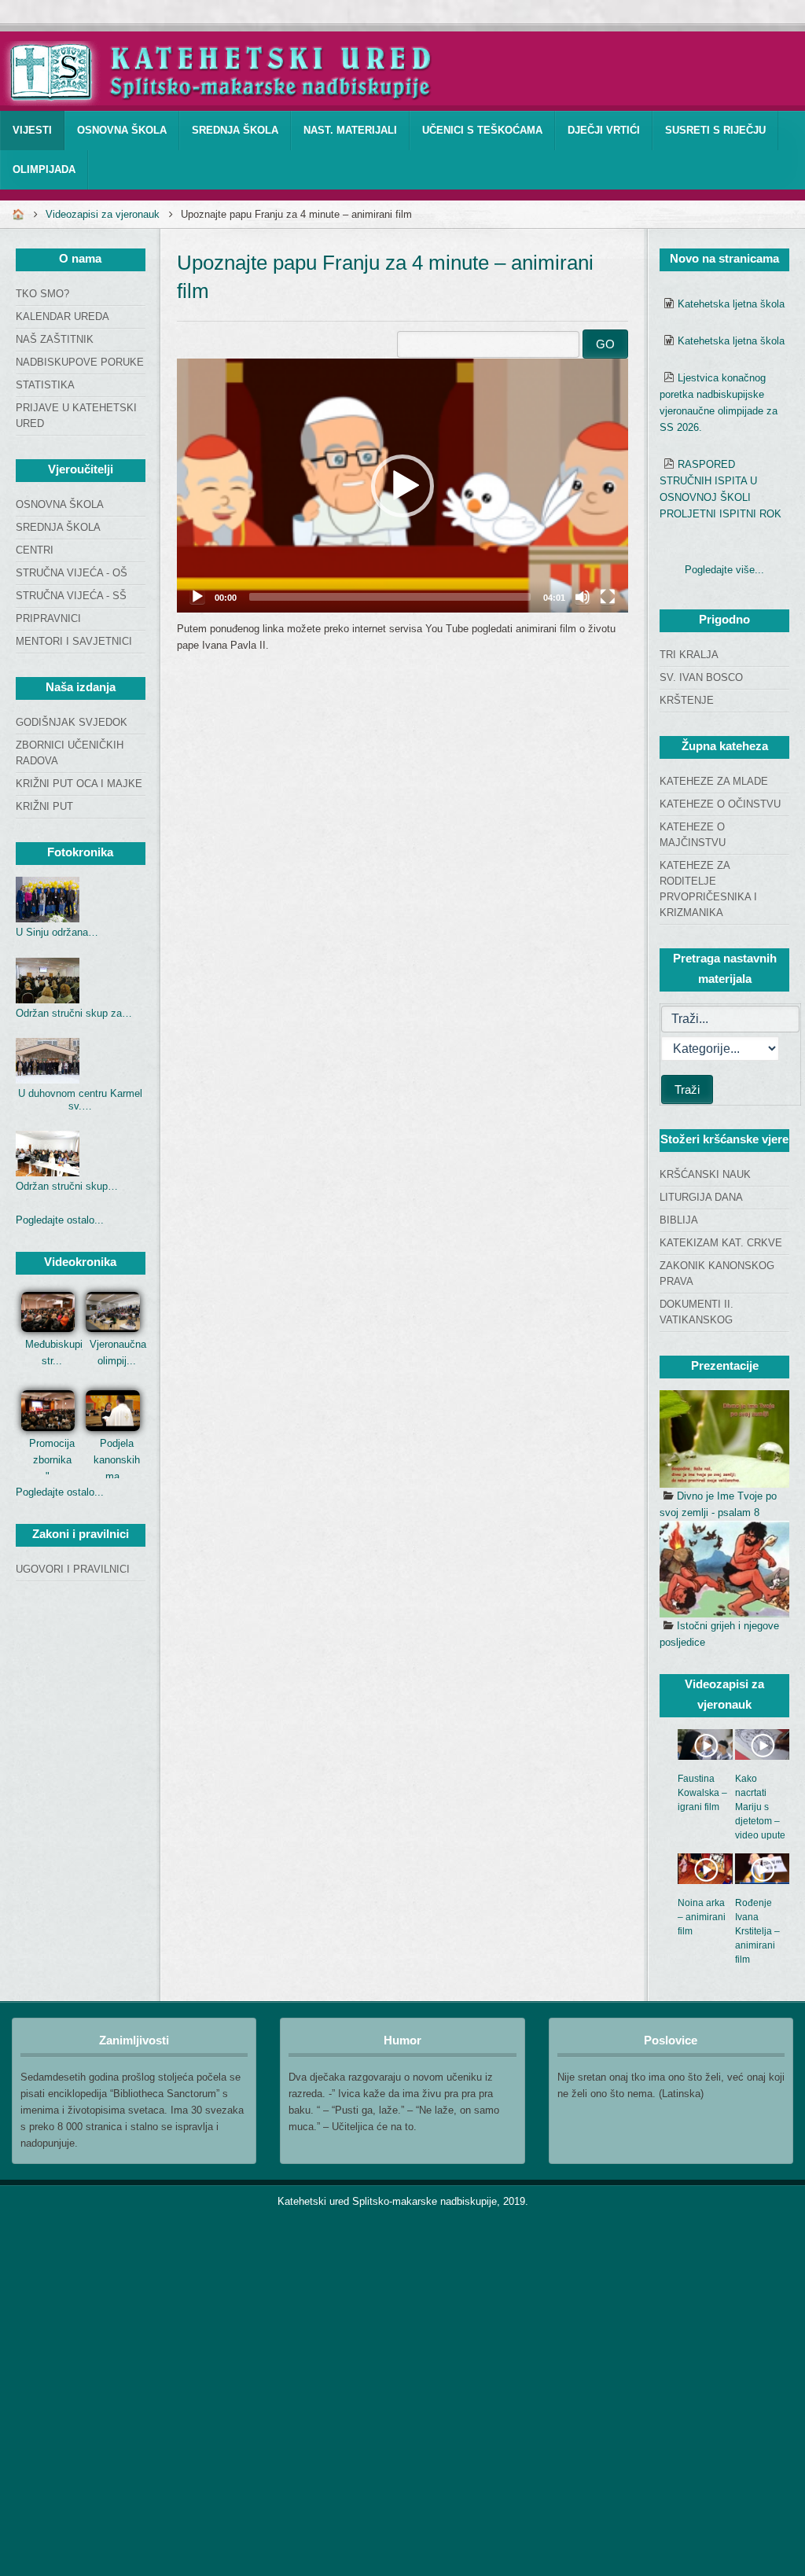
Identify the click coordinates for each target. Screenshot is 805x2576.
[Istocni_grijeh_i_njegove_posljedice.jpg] (724, 1570)
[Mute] (583, 597)
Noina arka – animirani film (702, 1917)
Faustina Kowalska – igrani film (702, 1793)
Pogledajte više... (724, 570)
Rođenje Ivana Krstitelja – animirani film (757, 1931)
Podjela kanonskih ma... (117, 1460)
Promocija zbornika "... (52, 1460)
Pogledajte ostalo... (60, 1220)
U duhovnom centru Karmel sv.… (80, 1100)
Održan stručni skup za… (74, 1013)
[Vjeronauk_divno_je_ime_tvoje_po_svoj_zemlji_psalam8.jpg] (724, 1439)
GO (605, 344)
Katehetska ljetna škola (731, 304)
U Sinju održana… (57, 932)
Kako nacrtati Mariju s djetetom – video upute (760, 1807)
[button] (402, 486)
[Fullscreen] (608, 597)
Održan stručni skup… (67, 1186)
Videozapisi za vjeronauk (103, 214)
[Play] (197, 597)
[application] (402, 486)
